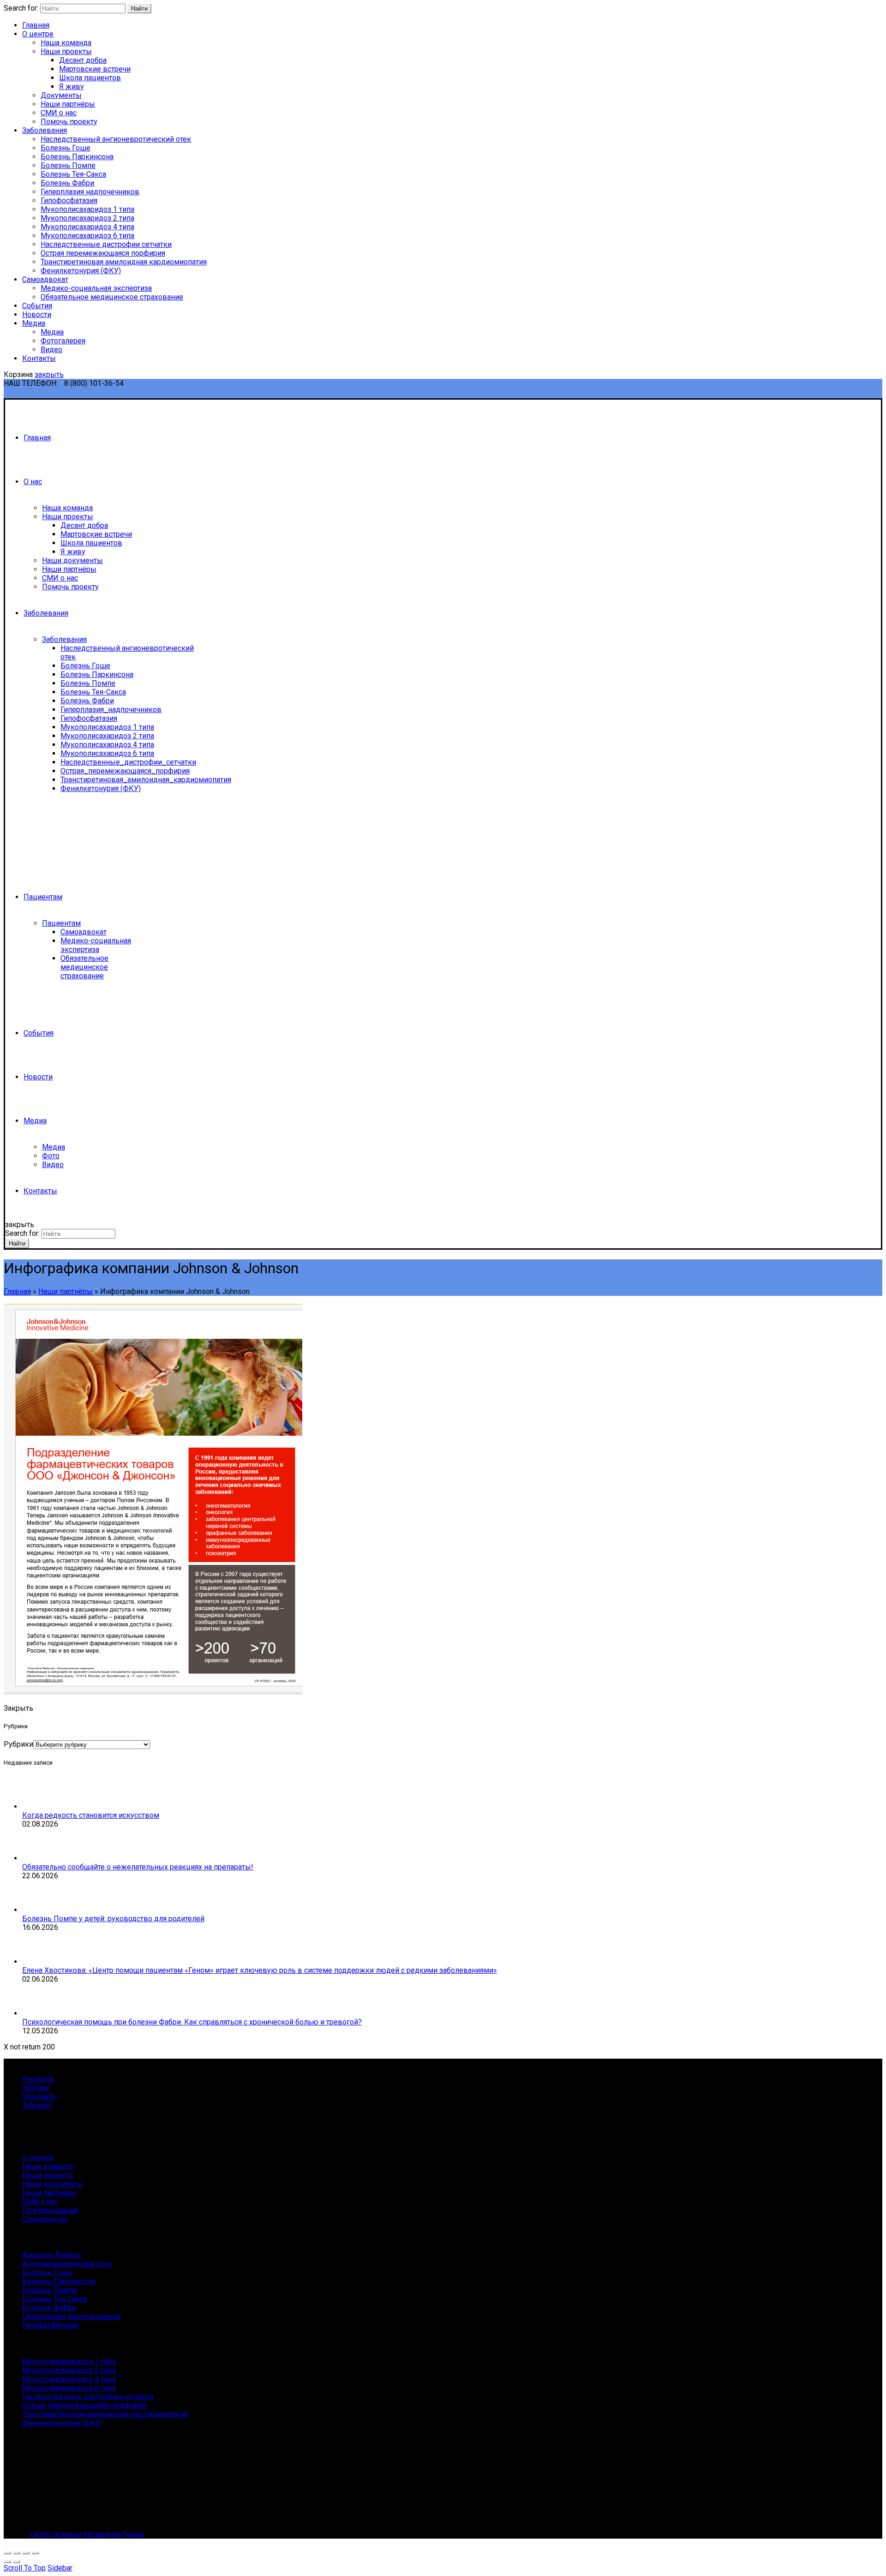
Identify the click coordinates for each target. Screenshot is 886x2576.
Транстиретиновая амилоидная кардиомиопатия (124, 262)
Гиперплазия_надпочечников (111, 710)
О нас (33, 482)
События (37, 306)
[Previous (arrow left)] (7, 2562)
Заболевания (45, 130)
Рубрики (18, 1744)
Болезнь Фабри (67, 183)
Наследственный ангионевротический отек (116, 139)
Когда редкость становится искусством (91, 1815)
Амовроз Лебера (51, 2255)
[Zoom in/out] (35, 2553)
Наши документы (72, 560)
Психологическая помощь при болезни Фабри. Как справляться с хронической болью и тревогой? (192, 2022)
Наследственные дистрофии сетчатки (106, 244)
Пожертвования (50, 2210)
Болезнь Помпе (68, 165)
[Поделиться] (17, 2553)
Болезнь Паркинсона (77, 157)
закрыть (49, 374)
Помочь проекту (69, 122)
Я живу (72, 87)
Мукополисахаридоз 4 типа (87, 227)
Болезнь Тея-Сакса (73, 174)
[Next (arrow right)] (17, 2562)
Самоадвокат (45, 279)
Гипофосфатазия (69, 201)
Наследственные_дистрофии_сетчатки (128, 762)
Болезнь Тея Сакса (54, 2299)
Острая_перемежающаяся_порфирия (125, 771)
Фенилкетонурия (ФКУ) (81, 271)
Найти (139, 9)
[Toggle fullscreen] (26, 2553)
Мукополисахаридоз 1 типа (87, 209)
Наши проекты (66, 51)
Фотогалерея (63, 341)
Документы (61, 95)
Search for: (21, 8)
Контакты (39, 358)
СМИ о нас (59, 113)
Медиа (34, 323)
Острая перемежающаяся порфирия (103, 253)
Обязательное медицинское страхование (112, 297)
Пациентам (43, 897)
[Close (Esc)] (7, 2553)
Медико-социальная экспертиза (96, 288)
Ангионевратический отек (67, 2264)
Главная (36, 25)
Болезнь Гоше (66, 148)
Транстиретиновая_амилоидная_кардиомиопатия (146, 780)
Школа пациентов (90, 78)
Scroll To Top (25, 2568)
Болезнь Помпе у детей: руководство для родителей (113, 1919)
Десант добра (83, 60)
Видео (51, 350)
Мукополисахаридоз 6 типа (87, 236)
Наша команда (66, 43)
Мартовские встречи (95, 69)
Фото (51, 1156)
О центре (38, 34)
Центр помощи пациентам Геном (87, 2534)
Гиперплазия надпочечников (90, 192)
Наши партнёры (68, 104)
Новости (37, 315)
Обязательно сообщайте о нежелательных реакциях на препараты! (138, 1867)
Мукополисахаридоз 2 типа (87, 218)
